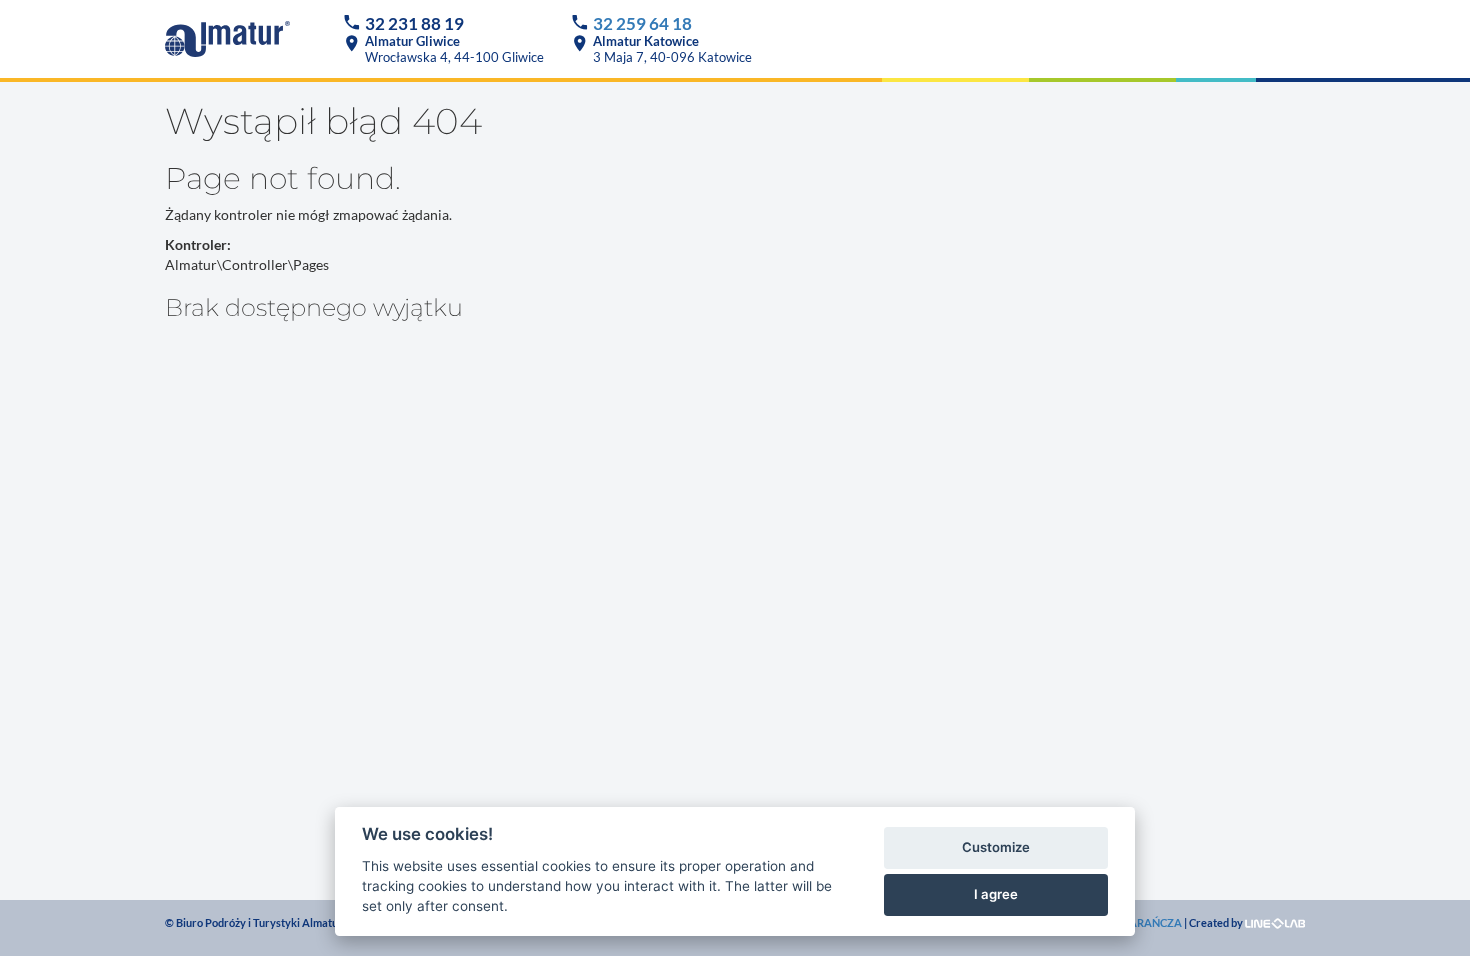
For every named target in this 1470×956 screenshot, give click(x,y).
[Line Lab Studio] (1275, 922)
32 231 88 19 (414, 23)
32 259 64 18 (642, 23)
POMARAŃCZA (1142, 922)
